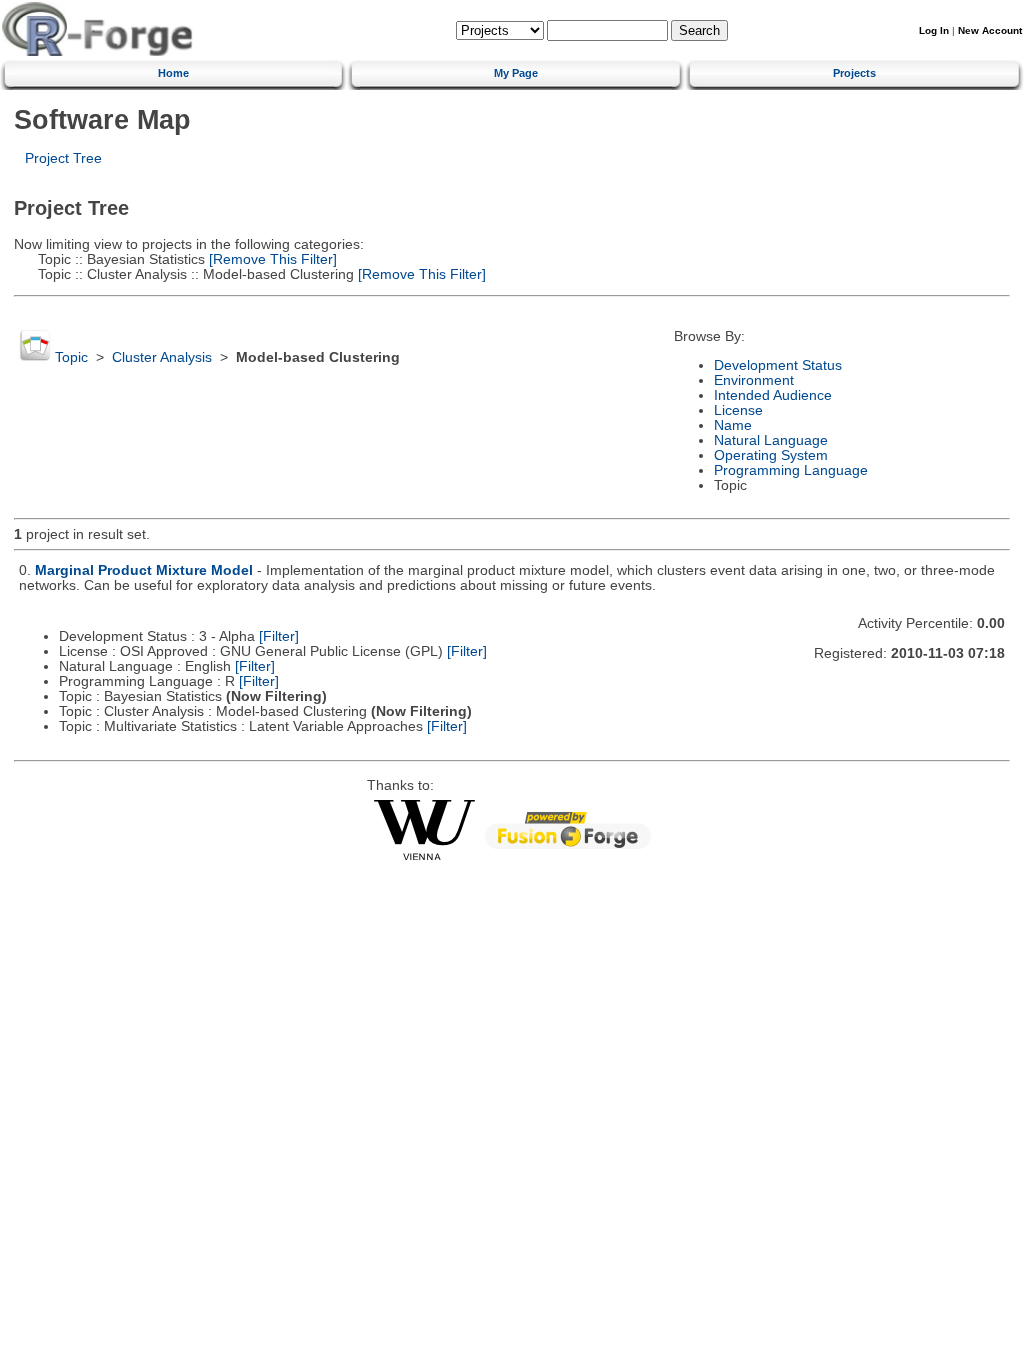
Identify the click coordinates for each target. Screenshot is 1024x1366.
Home (173, 73)
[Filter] (279, 636)
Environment (754, 380)
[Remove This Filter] (271, 259)
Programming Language (791, 470)
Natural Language (771, 440)
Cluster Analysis (162, 357)
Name (733, 425)
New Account (990, 30)
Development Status (778, 365)
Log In (934, 30)
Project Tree (63, 158)
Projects (854, 73)
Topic (71, 357)
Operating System (771, 455)
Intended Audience (773, 395)
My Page (516, 73)
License (738, 410)
